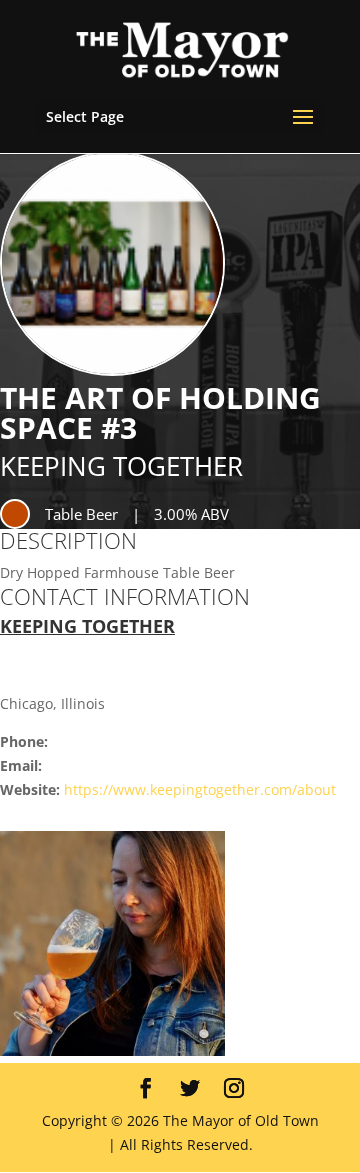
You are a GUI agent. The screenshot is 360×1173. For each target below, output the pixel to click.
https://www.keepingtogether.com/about (200, 789)
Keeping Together (121, 466)
